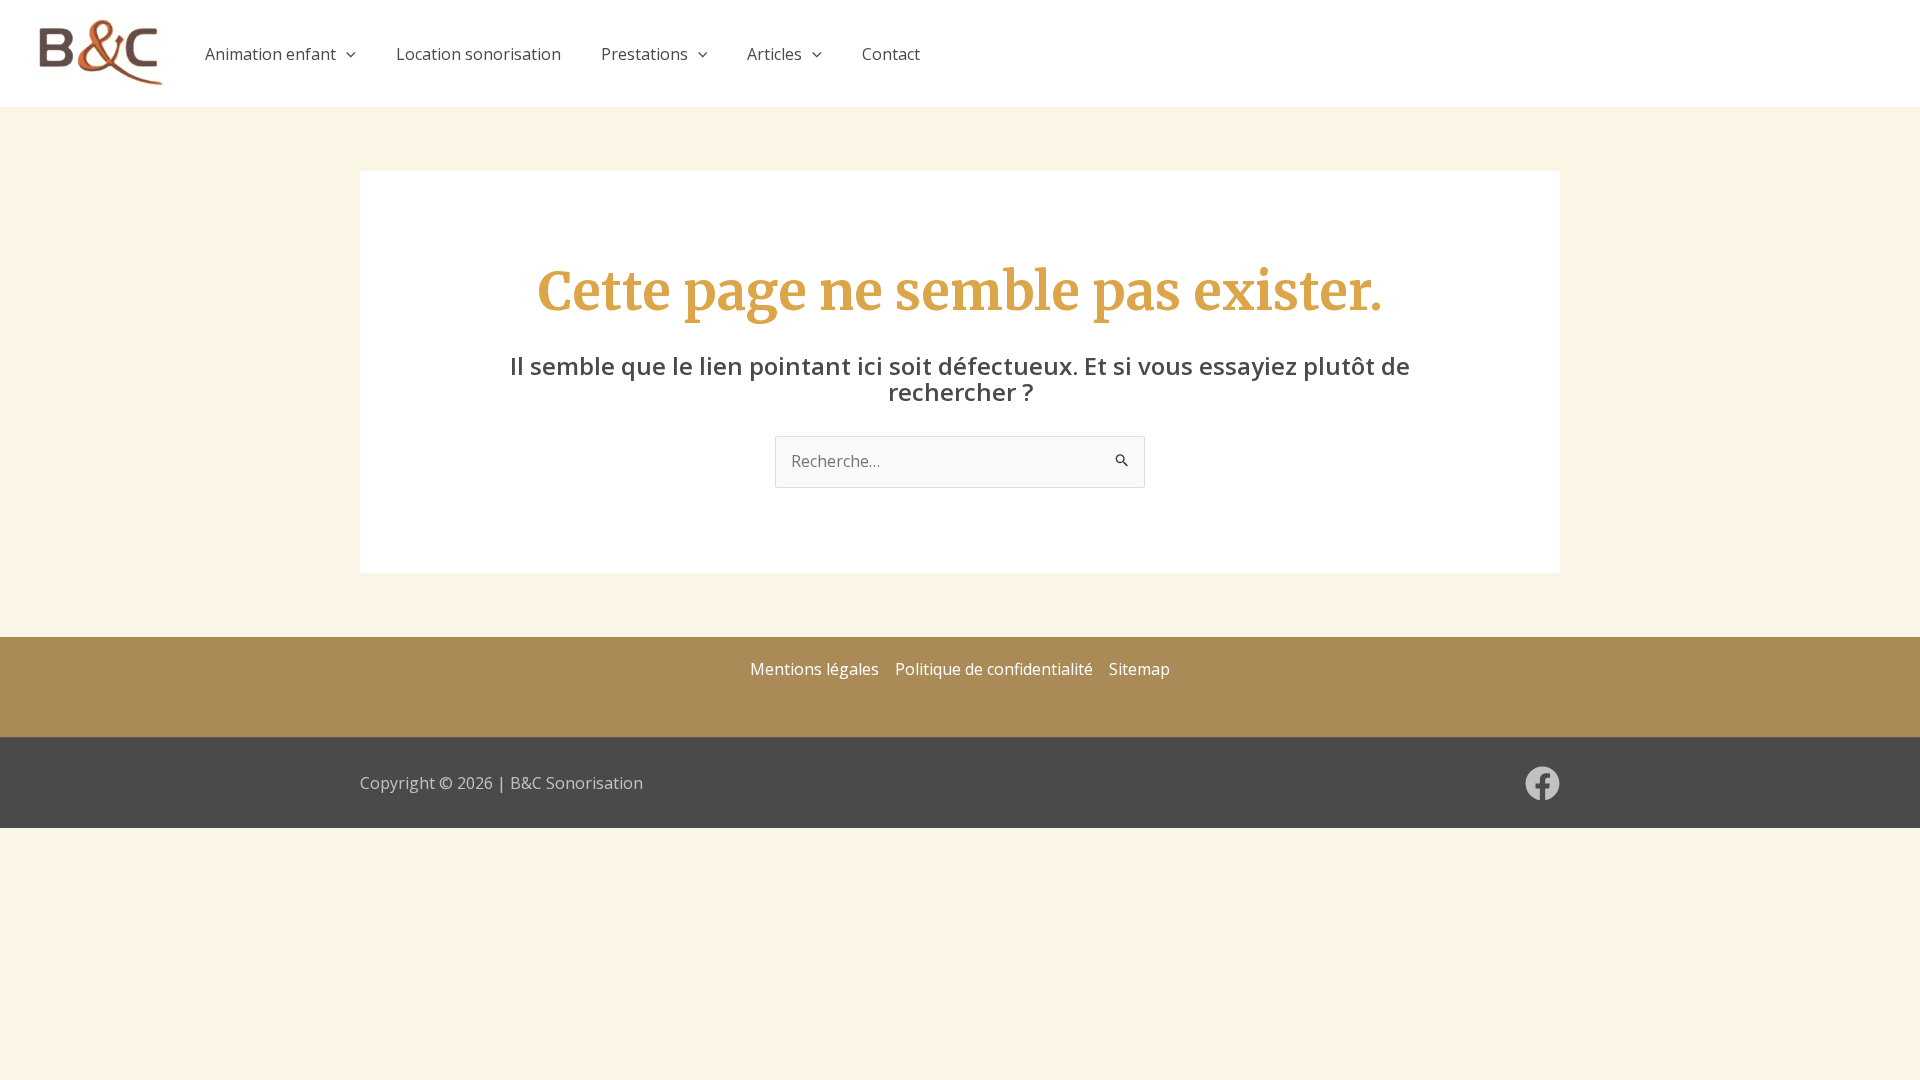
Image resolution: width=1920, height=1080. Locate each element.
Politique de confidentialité (994, 669)
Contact (891, 54)
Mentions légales (814, 669)
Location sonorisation (478, 54)
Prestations (644, 54)
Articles (774, 54)
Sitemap (1139, 669)
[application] (346, 54)
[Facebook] (1542, 783)
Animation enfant (270, 54)
